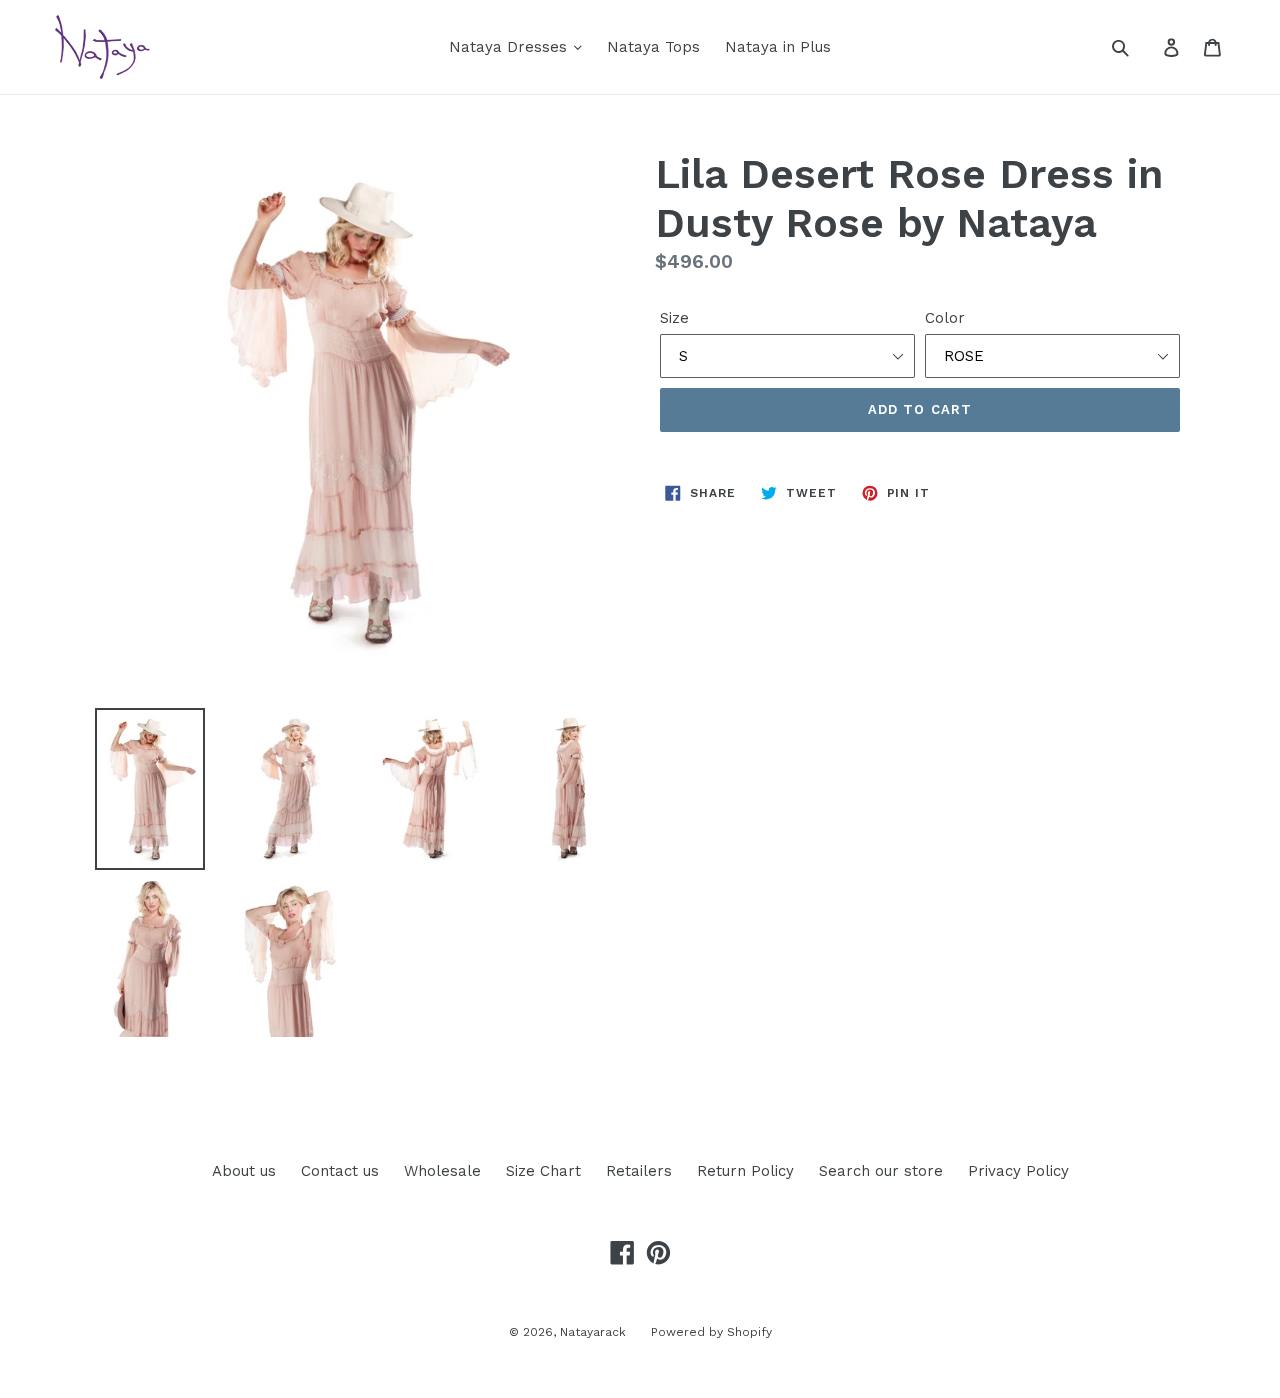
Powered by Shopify (711, 1332)
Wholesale (442, 1171)
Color (945, 318)
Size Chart (543, 1171)
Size (674, 318)
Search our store (881, 1171)
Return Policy (745, 1171)
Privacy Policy (1018, 1171)
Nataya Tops (653, 47)
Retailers (639, 1171)
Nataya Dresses (510, 47)
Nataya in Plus (778, 47)
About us (244, 1171)
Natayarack (593, 1332)
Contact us (340, 1171)
